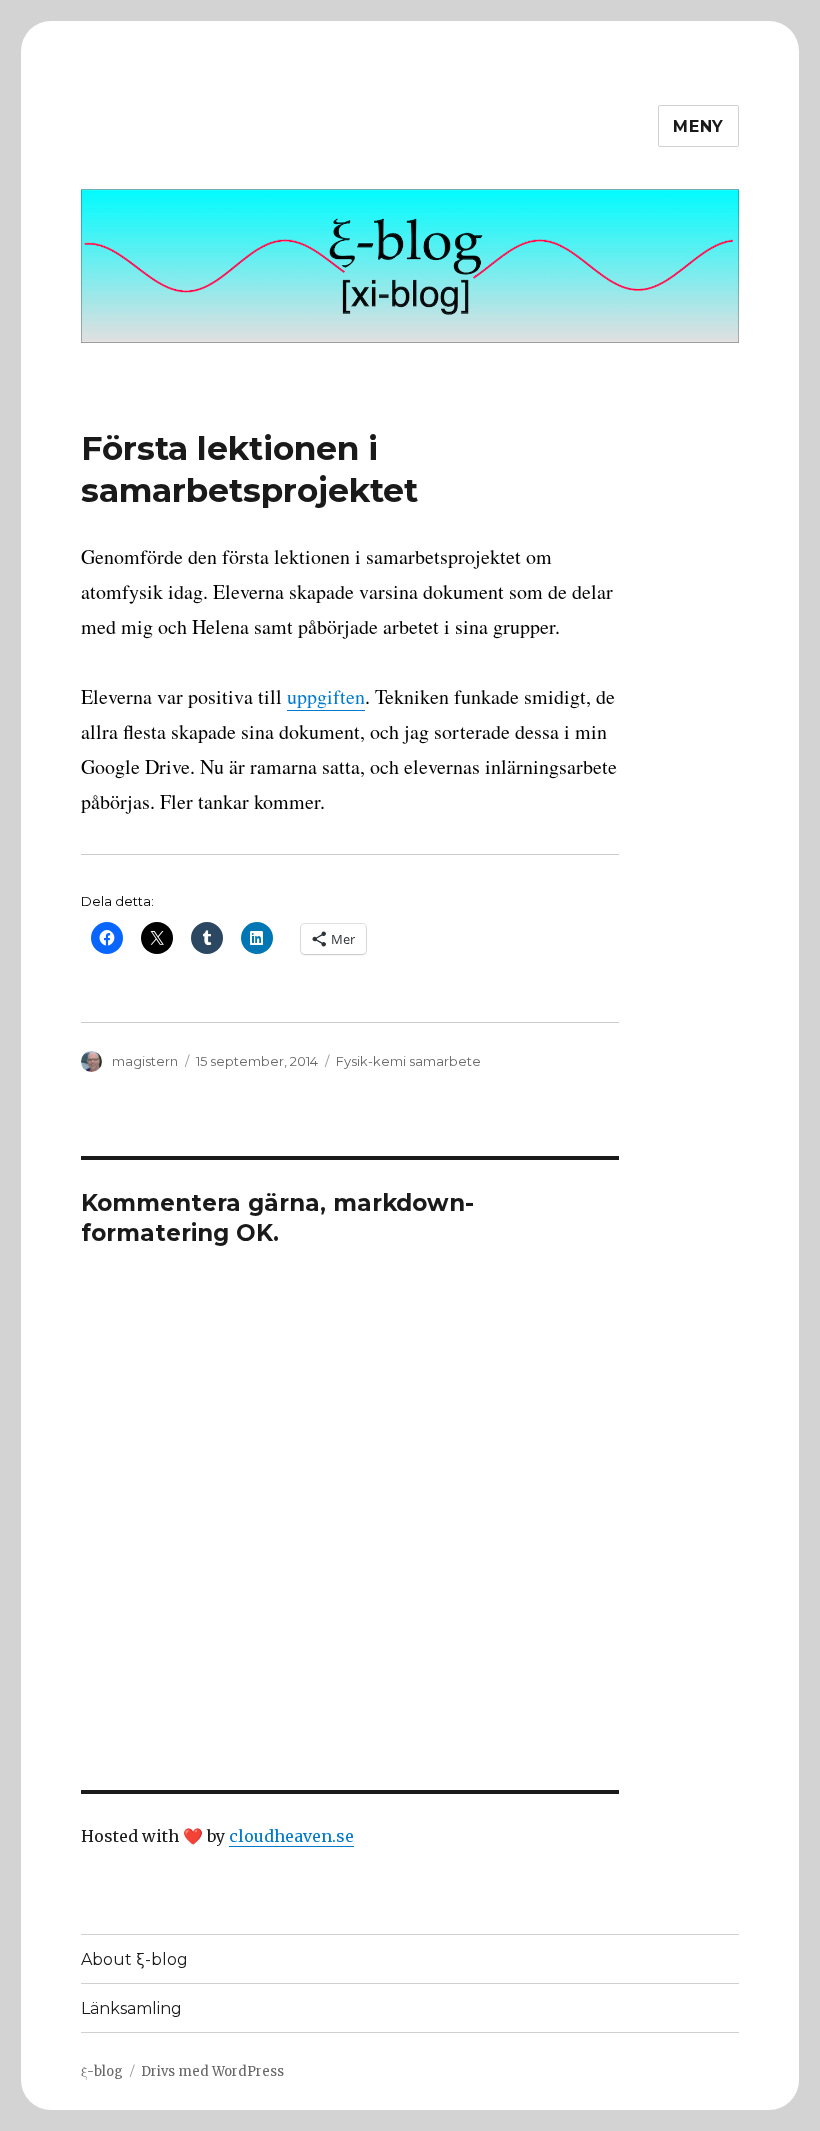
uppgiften (326, 696)
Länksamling (131, 2008)
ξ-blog (102, 2071)
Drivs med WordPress (212, 2071)
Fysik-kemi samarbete (408, 1061)
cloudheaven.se (291, 1836)
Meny (698, 126)
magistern (145, 1061)
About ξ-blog (134, 1959)
